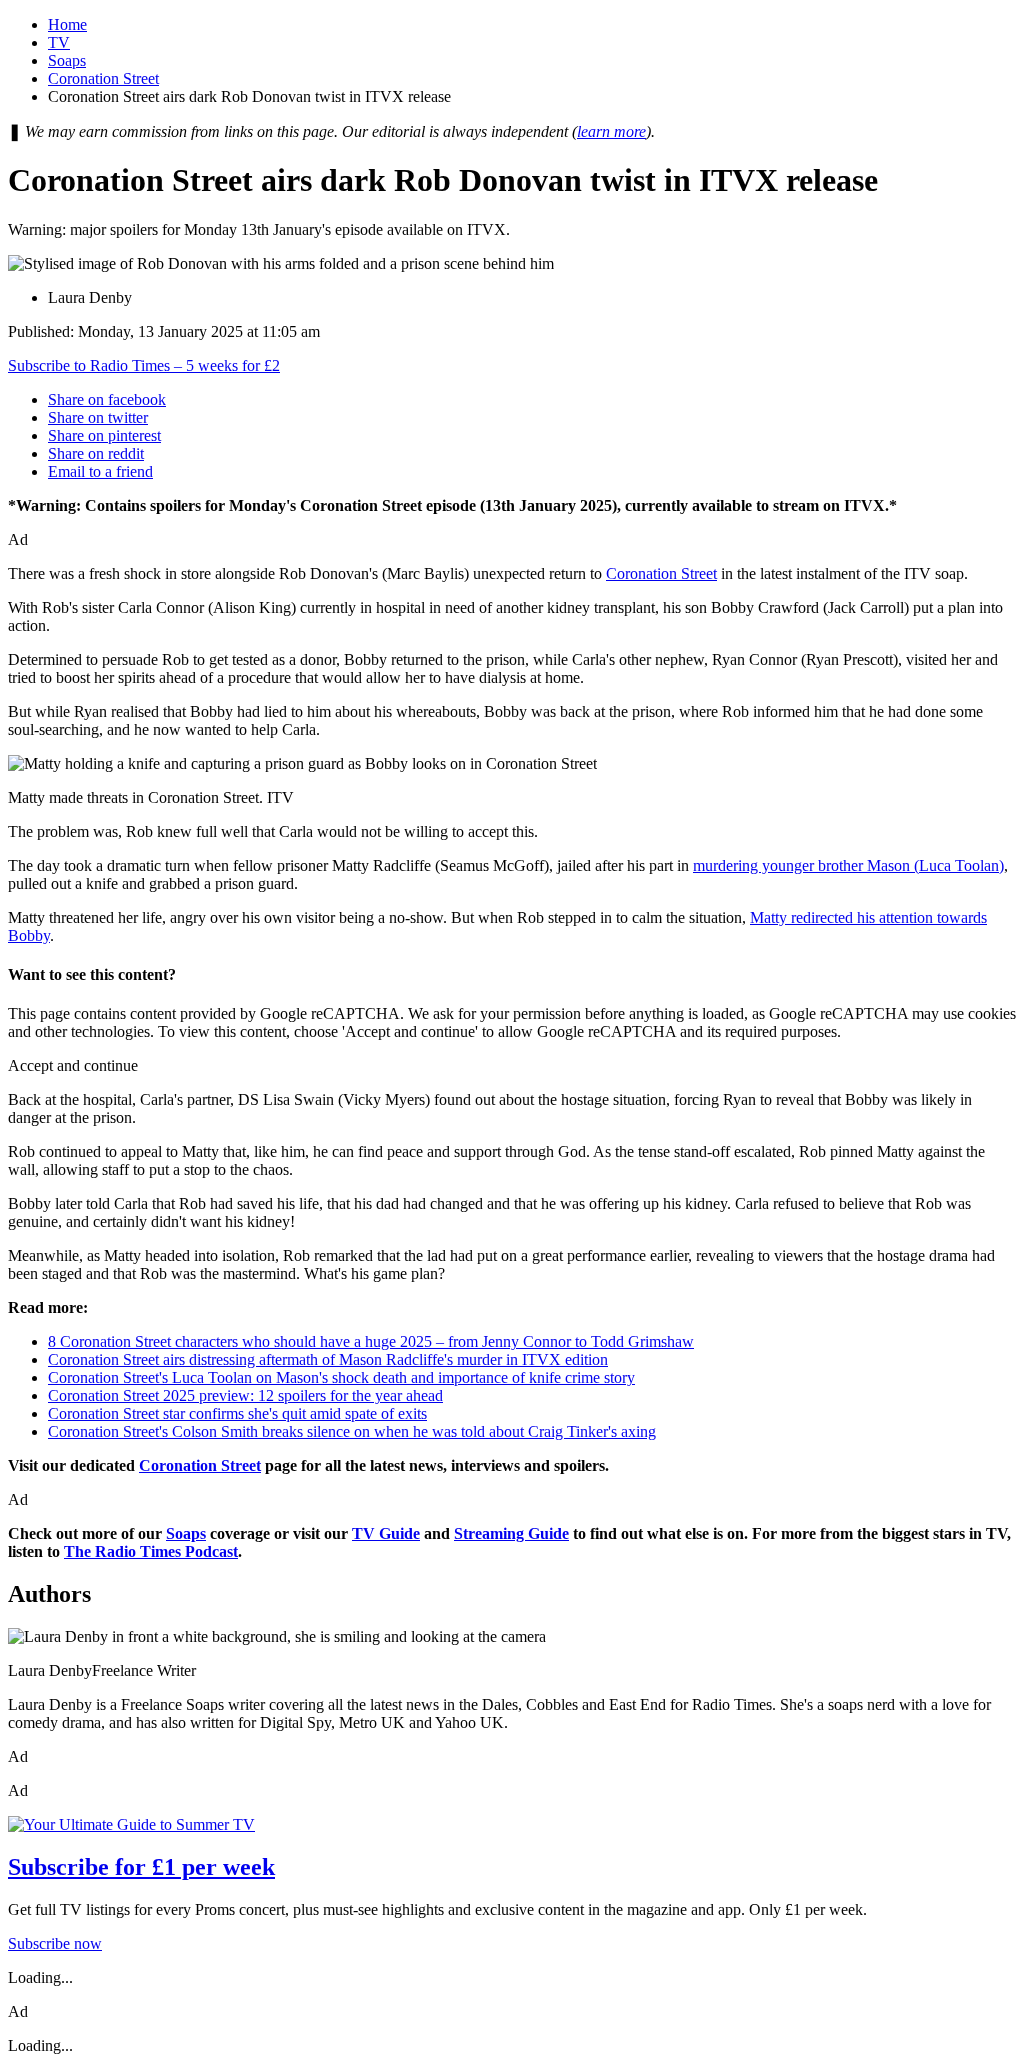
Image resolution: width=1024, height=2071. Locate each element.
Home (67, 24)
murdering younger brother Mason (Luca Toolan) (848, 865)
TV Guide (386, 1533)
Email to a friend (100, 471)
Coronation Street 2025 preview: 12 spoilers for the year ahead (245, 1395)
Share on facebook (107, 399)
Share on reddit (96, 453)
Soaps (67, 60)
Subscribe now (55, 1943)
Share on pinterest (104, 435)
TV (59, 42)
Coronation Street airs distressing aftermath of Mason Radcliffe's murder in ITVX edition (328, 1359)
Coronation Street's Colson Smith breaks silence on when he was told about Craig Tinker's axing (352, 1431)
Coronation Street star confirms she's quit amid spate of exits (237, 1413)
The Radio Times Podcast (151, 1551)
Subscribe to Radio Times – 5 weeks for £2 (144, 365)
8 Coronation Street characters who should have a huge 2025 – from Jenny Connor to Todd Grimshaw (371, 1341)
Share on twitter (98, 417)
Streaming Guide (511, 1533)
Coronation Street (103, 78)
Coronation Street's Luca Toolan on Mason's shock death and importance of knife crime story (341, 1377)
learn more (611, 131)
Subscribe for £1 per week (141, 1867)
